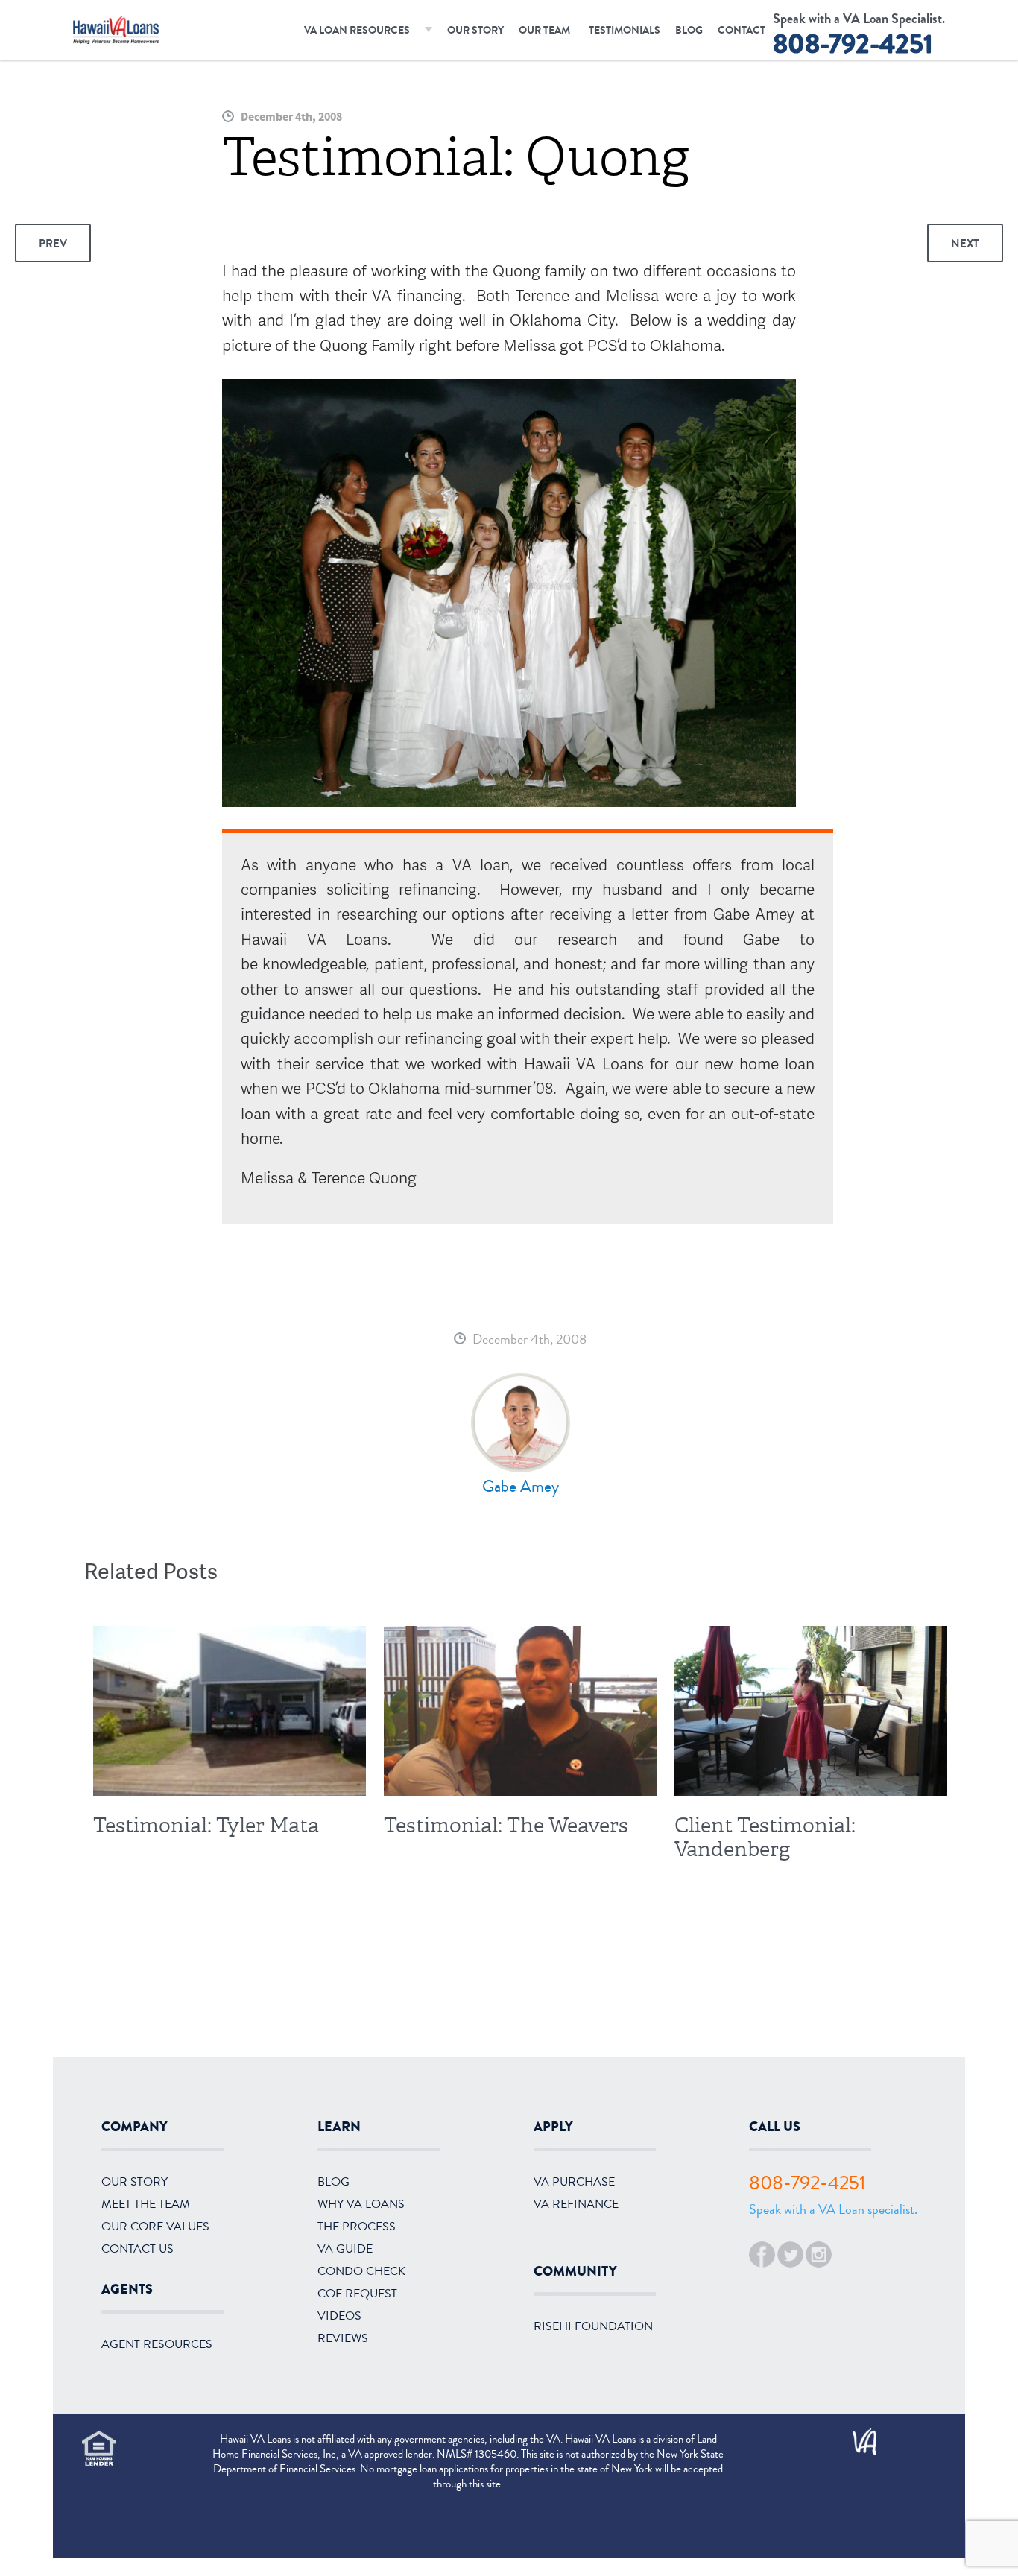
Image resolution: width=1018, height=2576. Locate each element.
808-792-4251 (853, 44)
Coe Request (357, 2294)
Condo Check (361, 2271)
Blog (689, 30)
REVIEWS (343, 2338)
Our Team (544, 30)
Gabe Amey (521, 1487)
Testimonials (625, 30)
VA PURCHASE (574, 2182)
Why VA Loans (361, 2204)
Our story (135, 2182)
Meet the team (146, 2204)
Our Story (475, 30)
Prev (53, 244)
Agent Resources (157, 2344)
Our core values (155, 2227)
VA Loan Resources (357, 30)
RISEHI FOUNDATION (593, 2326)
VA (858, 2437)
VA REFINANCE (576, 2204)
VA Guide (345, 2249)
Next (965, 244)
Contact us (137, 2249)
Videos (339, 2316)
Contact (742, 30)
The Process (357, 2227)
